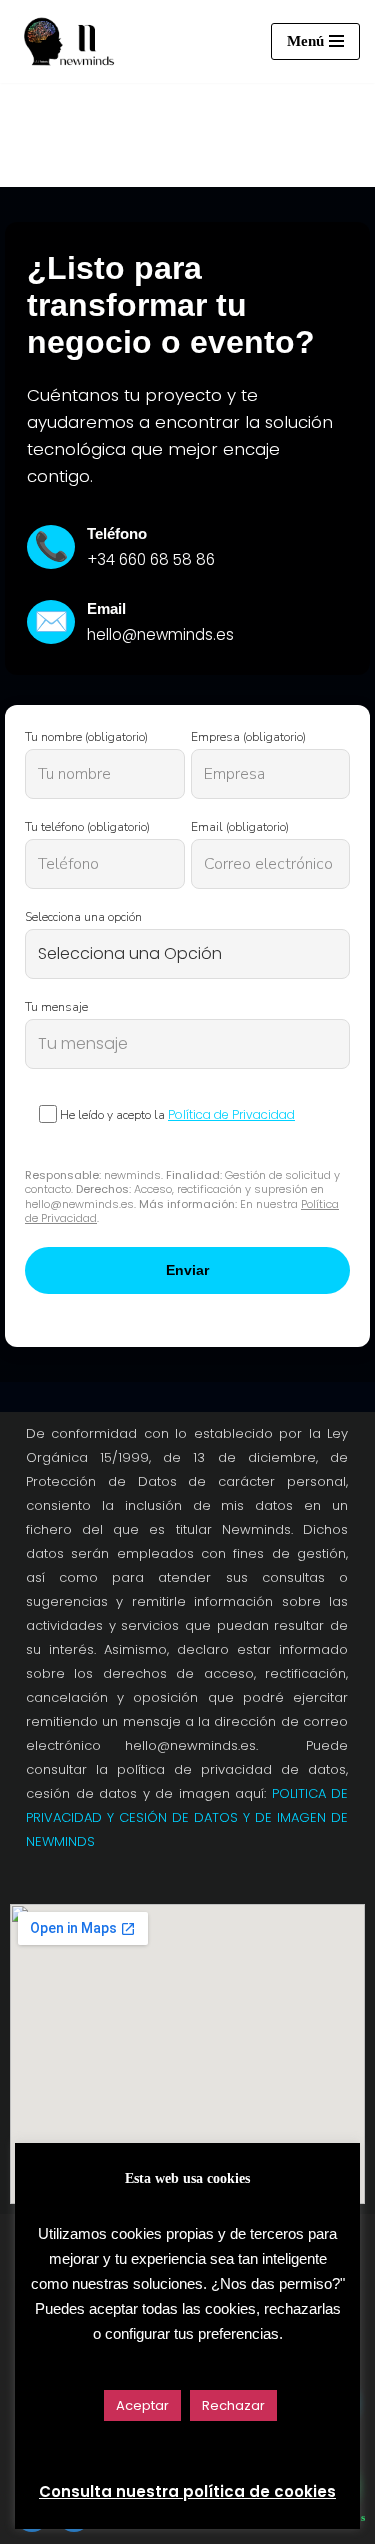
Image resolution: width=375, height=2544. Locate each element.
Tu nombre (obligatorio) (86, 737)
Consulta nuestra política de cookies (187, 2491)
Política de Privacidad (231, 1114)
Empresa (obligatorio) (248, 737)
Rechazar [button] (233, 2405)
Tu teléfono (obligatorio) (87, 827)
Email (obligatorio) (240, 827)
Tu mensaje (56, 1007)
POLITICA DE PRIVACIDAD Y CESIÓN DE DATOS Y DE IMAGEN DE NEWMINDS (187, 1817)
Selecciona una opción (83, 917)
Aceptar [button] (142, 2405)
